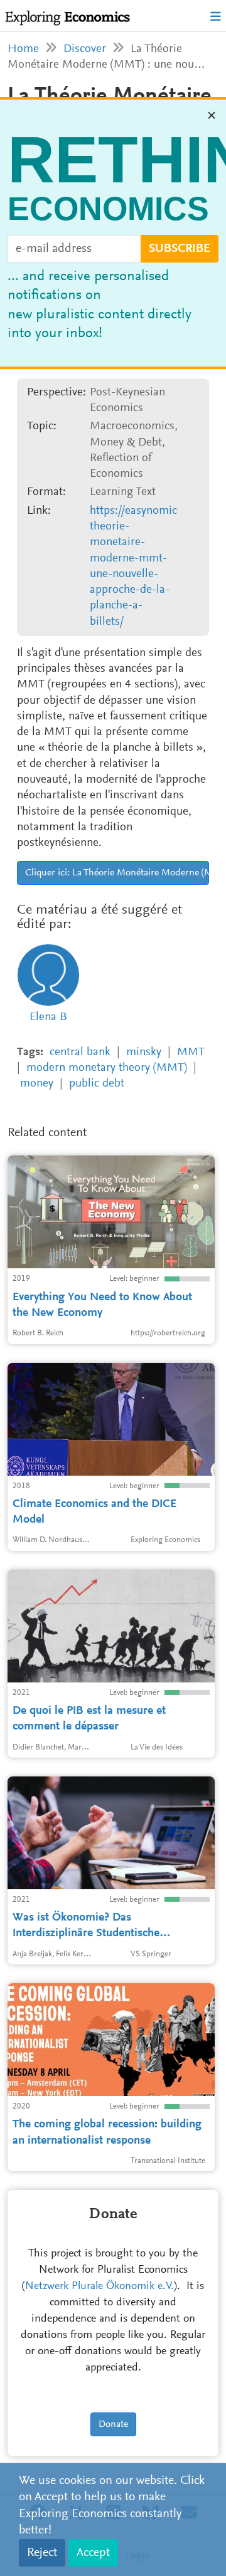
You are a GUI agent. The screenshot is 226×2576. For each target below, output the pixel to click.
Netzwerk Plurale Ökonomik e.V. (100, 2287)
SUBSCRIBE (180, 249)
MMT (191, 1052)
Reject (42, 2553)
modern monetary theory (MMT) (107, 1068)
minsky (144, 1052)
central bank (80, 1052)
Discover (85, 49)
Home (23, 49)
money (37, 1084)
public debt (97, 1084)
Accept (93, 2553)
